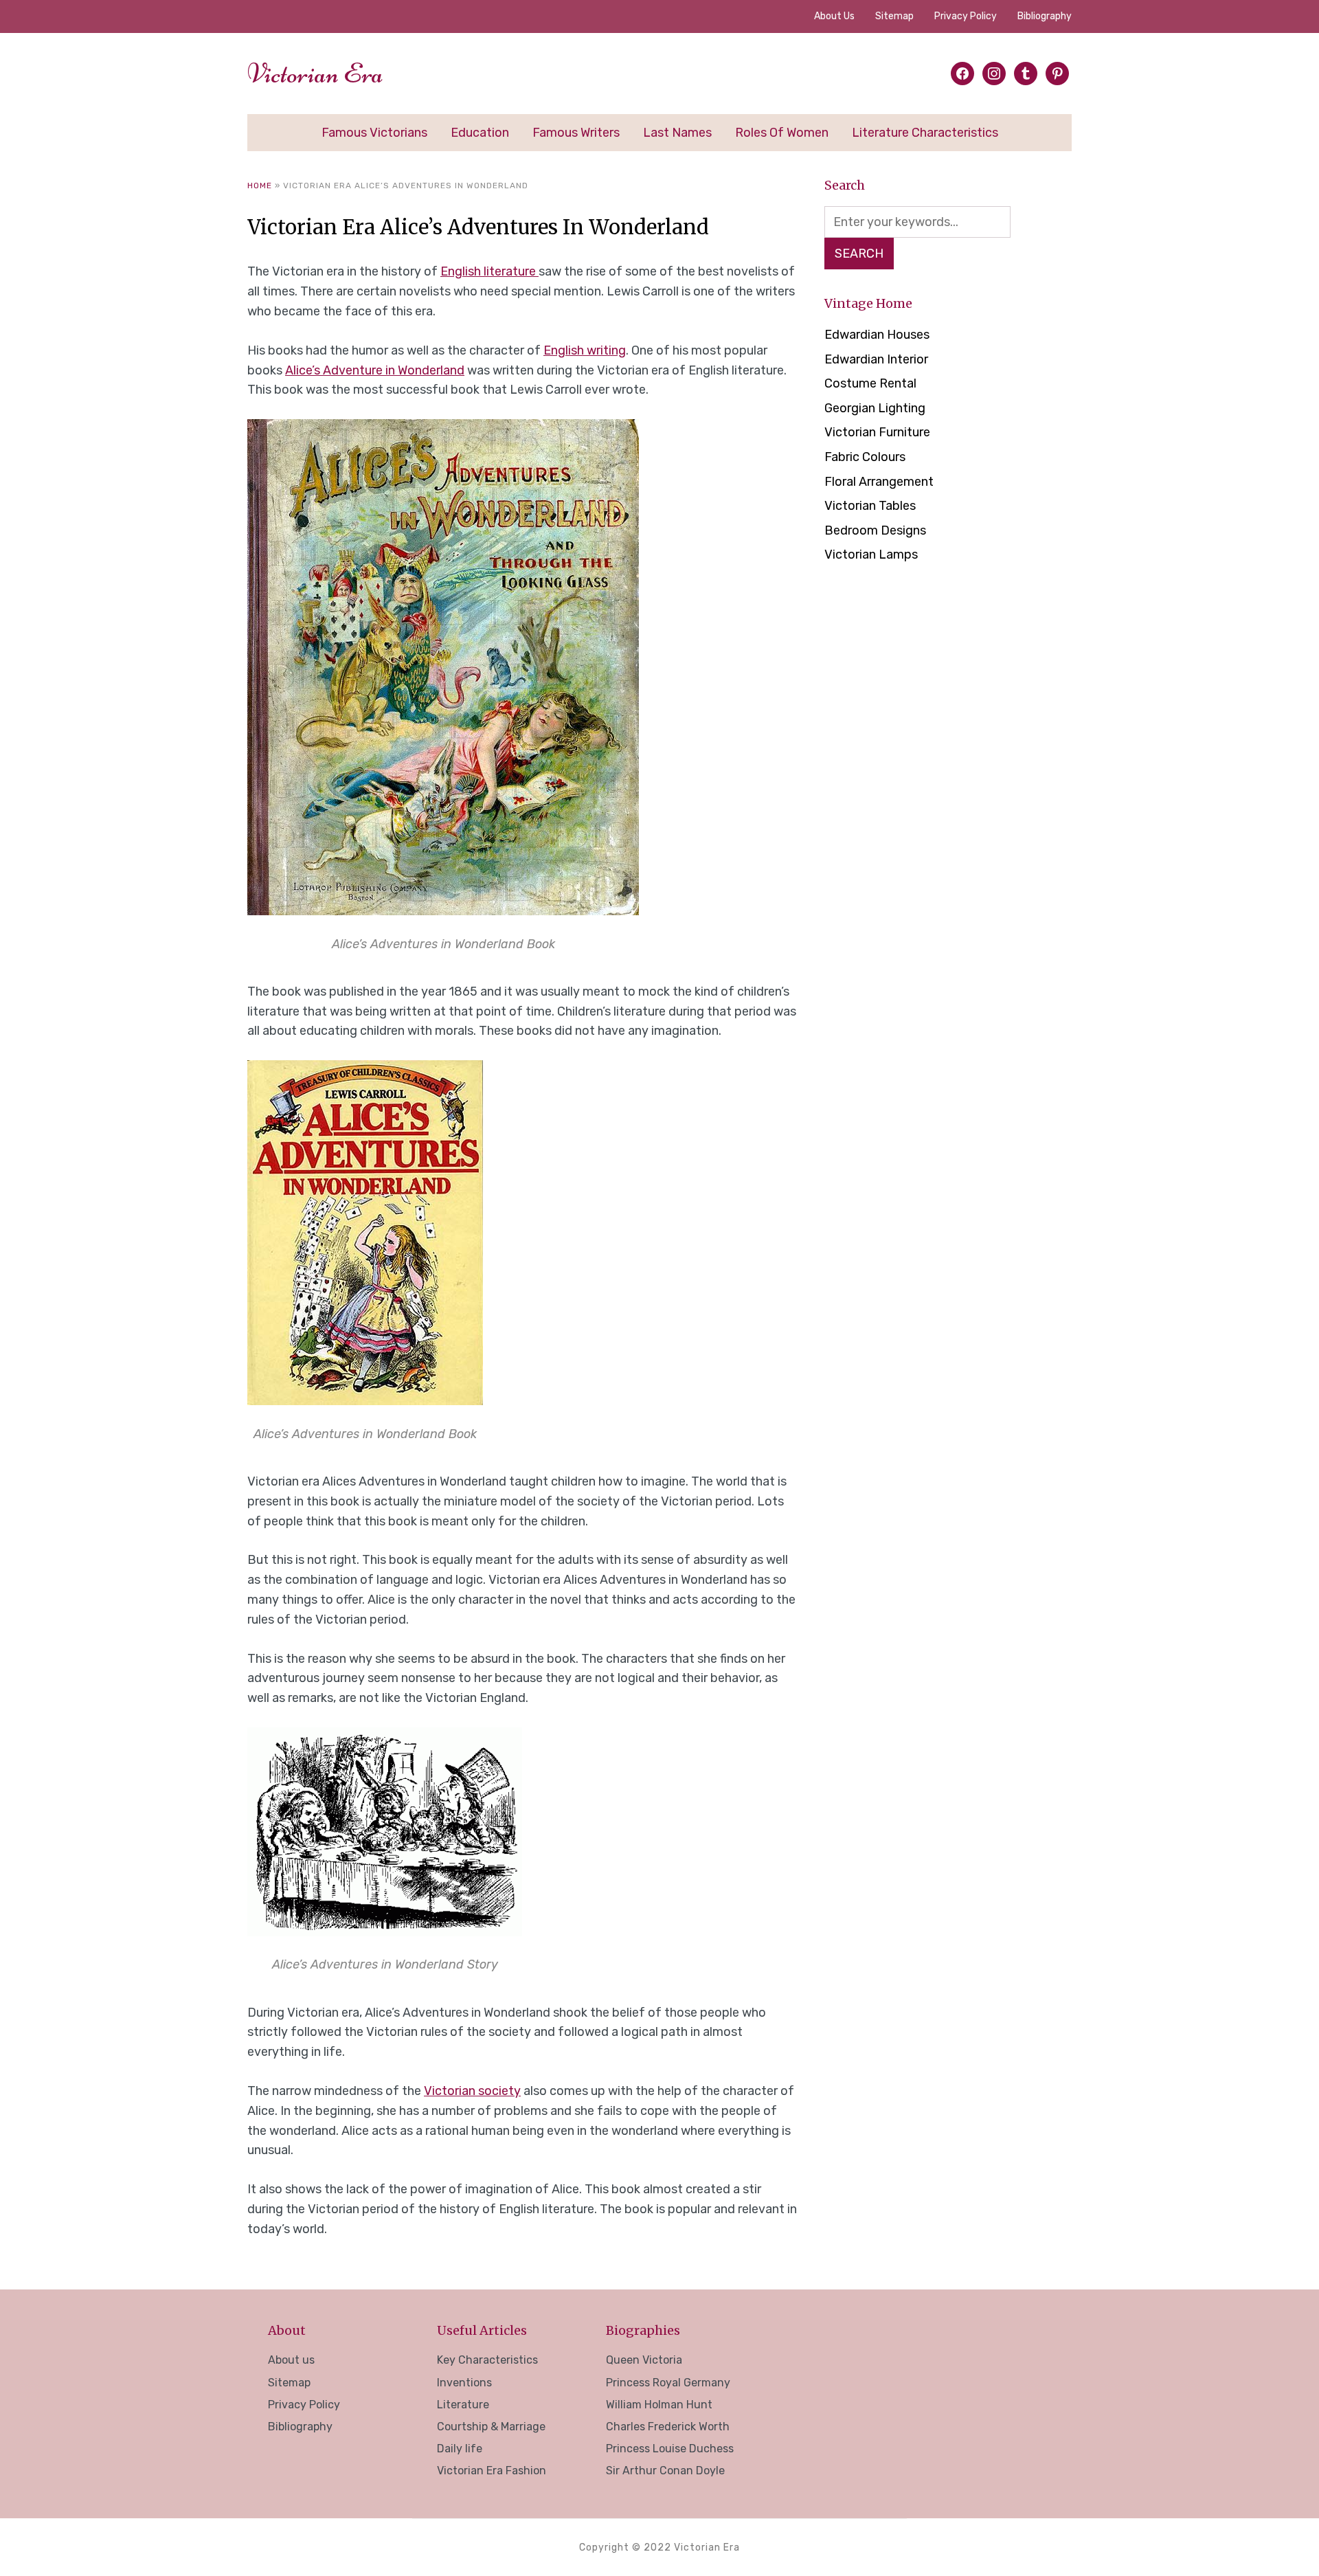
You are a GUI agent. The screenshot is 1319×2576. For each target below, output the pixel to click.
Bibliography (1045, 16)
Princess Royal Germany (668, 2383)
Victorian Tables (870, 506)
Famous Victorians (374, 133)
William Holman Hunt (659, 2405)
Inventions (464, 2383)
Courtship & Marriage (491, 2427)
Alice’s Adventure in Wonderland (375, 370)
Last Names (677, 133)
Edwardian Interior (876, 359)
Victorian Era (315, 74)
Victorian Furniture (877, 432)
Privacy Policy (966, 16)
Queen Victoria (644, 2360)
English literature (489, 271)
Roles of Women (782, 133)
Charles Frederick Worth (668, 2427)
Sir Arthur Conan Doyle (665, 2471)
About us (834, 16)
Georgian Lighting (875, 408)
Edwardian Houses (877, 335)
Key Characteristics (487, 2360)
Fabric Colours (865, 457)
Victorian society (472, 2091)
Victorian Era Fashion (492, 2471)
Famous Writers (576, 133)
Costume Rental (870, 383)
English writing (585, 350)
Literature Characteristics (925, 133)
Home (260, 186)
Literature (463, 2405)
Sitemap (894, 16)
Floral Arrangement (879, 482)
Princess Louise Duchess (670, 2449)
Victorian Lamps (871, 555)
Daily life (460, 2449)
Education (480, 133)
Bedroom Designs (875, 530)
